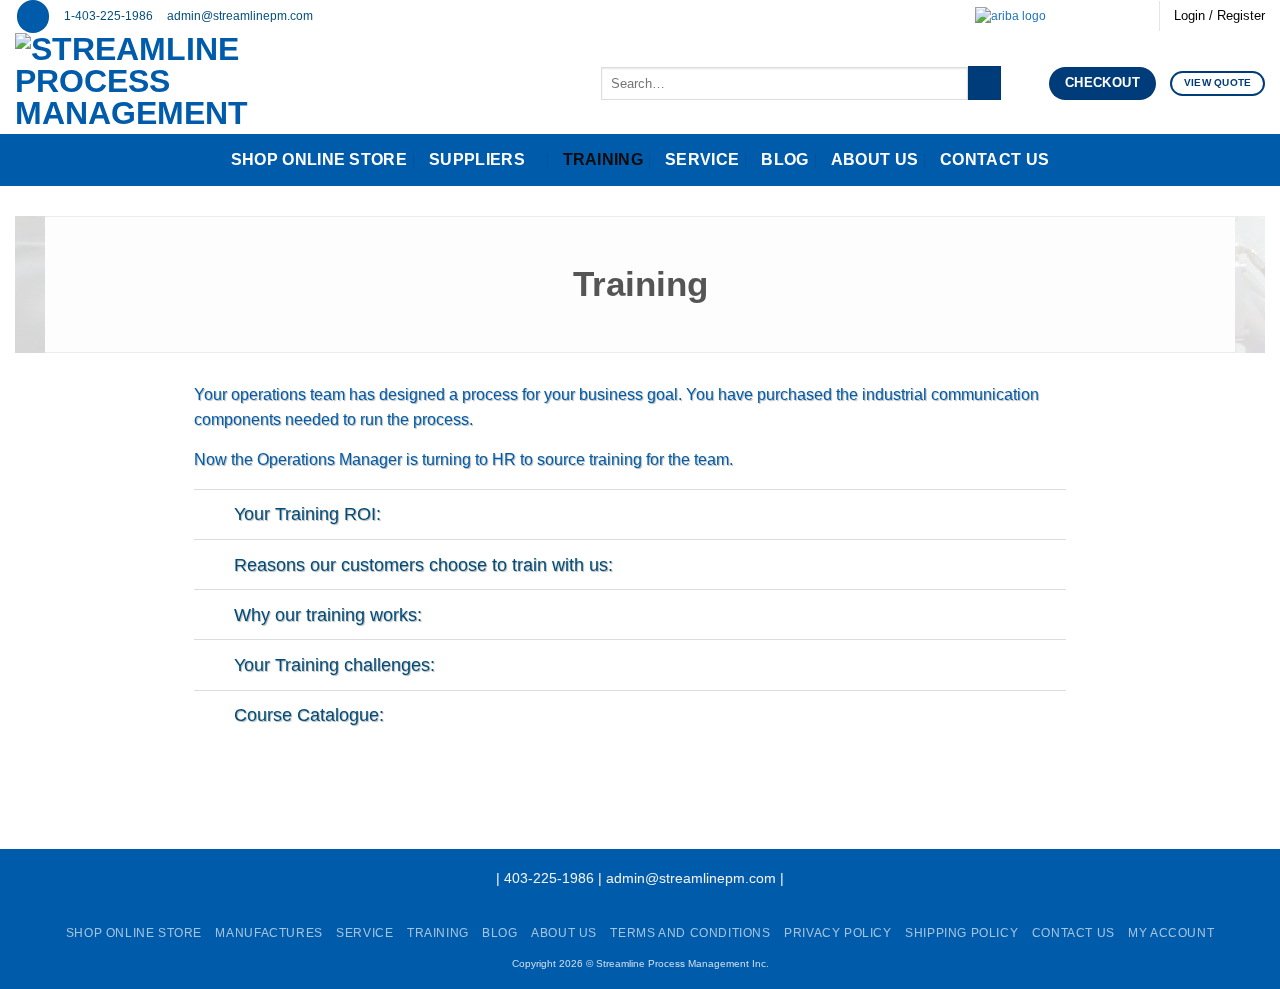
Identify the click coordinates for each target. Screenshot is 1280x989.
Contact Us (994, 159)
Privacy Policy (838, 933)
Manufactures (268, 933)
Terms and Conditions (690, 933)
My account (1171, 933)
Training (603, 159)
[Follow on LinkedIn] (1115, 16)
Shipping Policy (961, 933)
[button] (33, 16)
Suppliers (477, 159)
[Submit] (984, 83)
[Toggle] (213, 516)
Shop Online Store (319, 159)
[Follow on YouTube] (1134, 16)
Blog (784, 159)
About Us (875, 159)
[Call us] (1096, 16)
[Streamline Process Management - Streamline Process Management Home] (193, 83)
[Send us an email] (1077, 16)
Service (702, 159)
